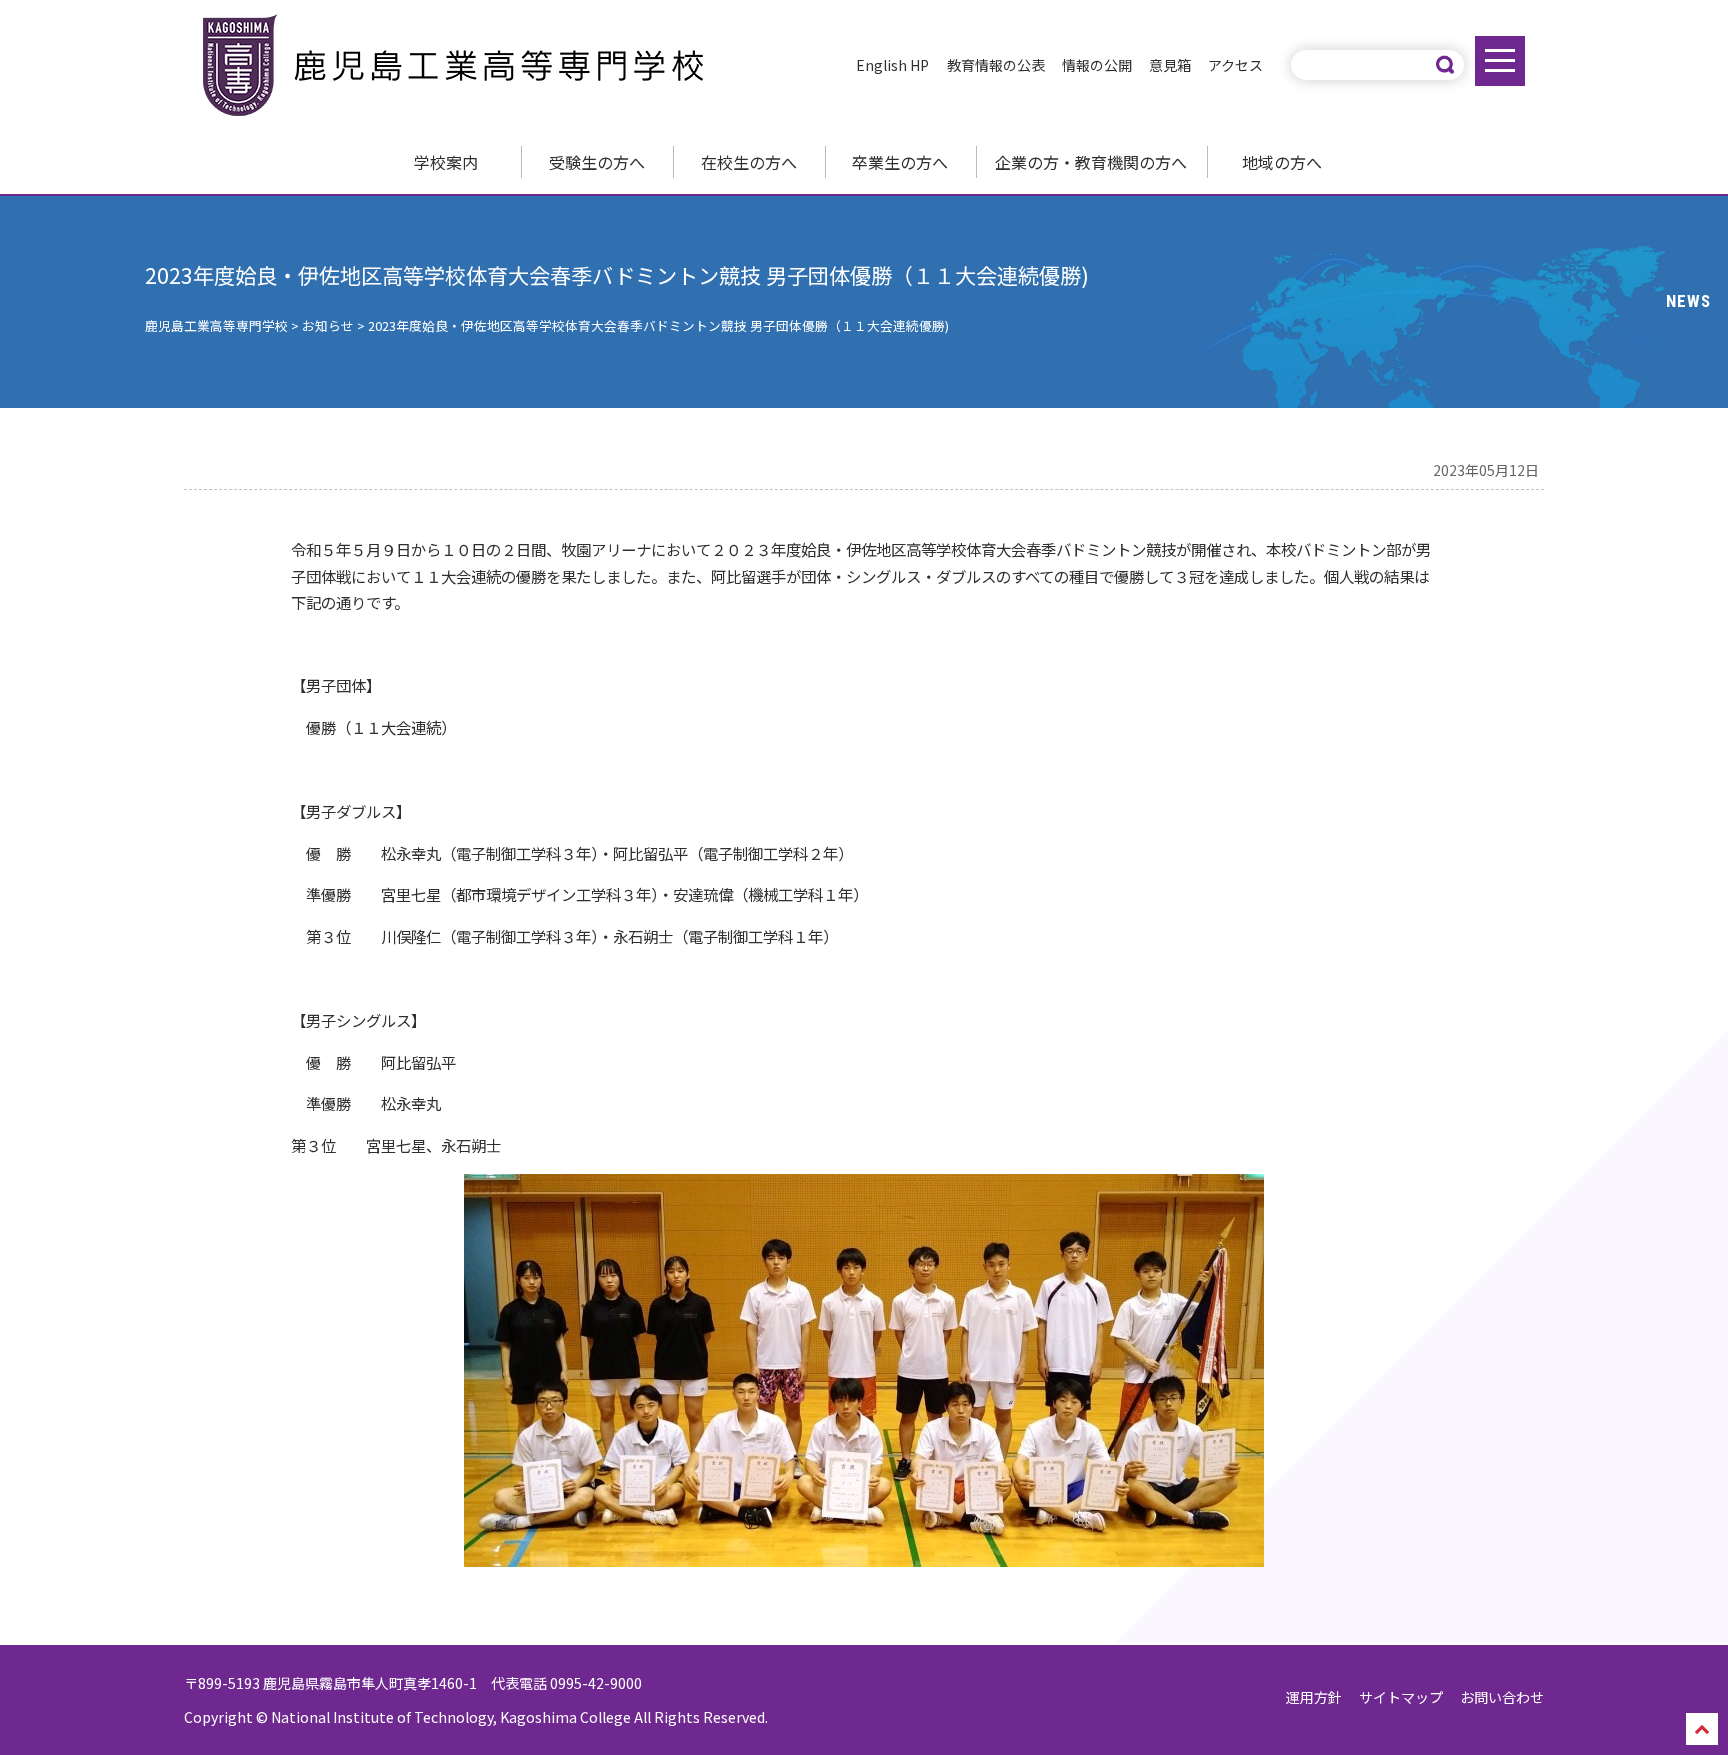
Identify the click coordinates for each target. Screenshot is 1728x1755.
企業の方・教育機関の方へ (1091, 162)
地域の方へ (1282, 162)
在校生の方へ (749, 162)
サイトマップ (1401, 1697)
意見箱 (1170, 65)
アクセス (1235, 65)
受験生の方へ (597, 162)
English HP (892, 65)
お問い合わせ (1502, 1697)
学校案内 (446, 162)
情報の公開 (1097, 65)
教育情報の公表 (996, 65)
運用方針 (1314, 1697)
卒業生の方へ (900, 162)
